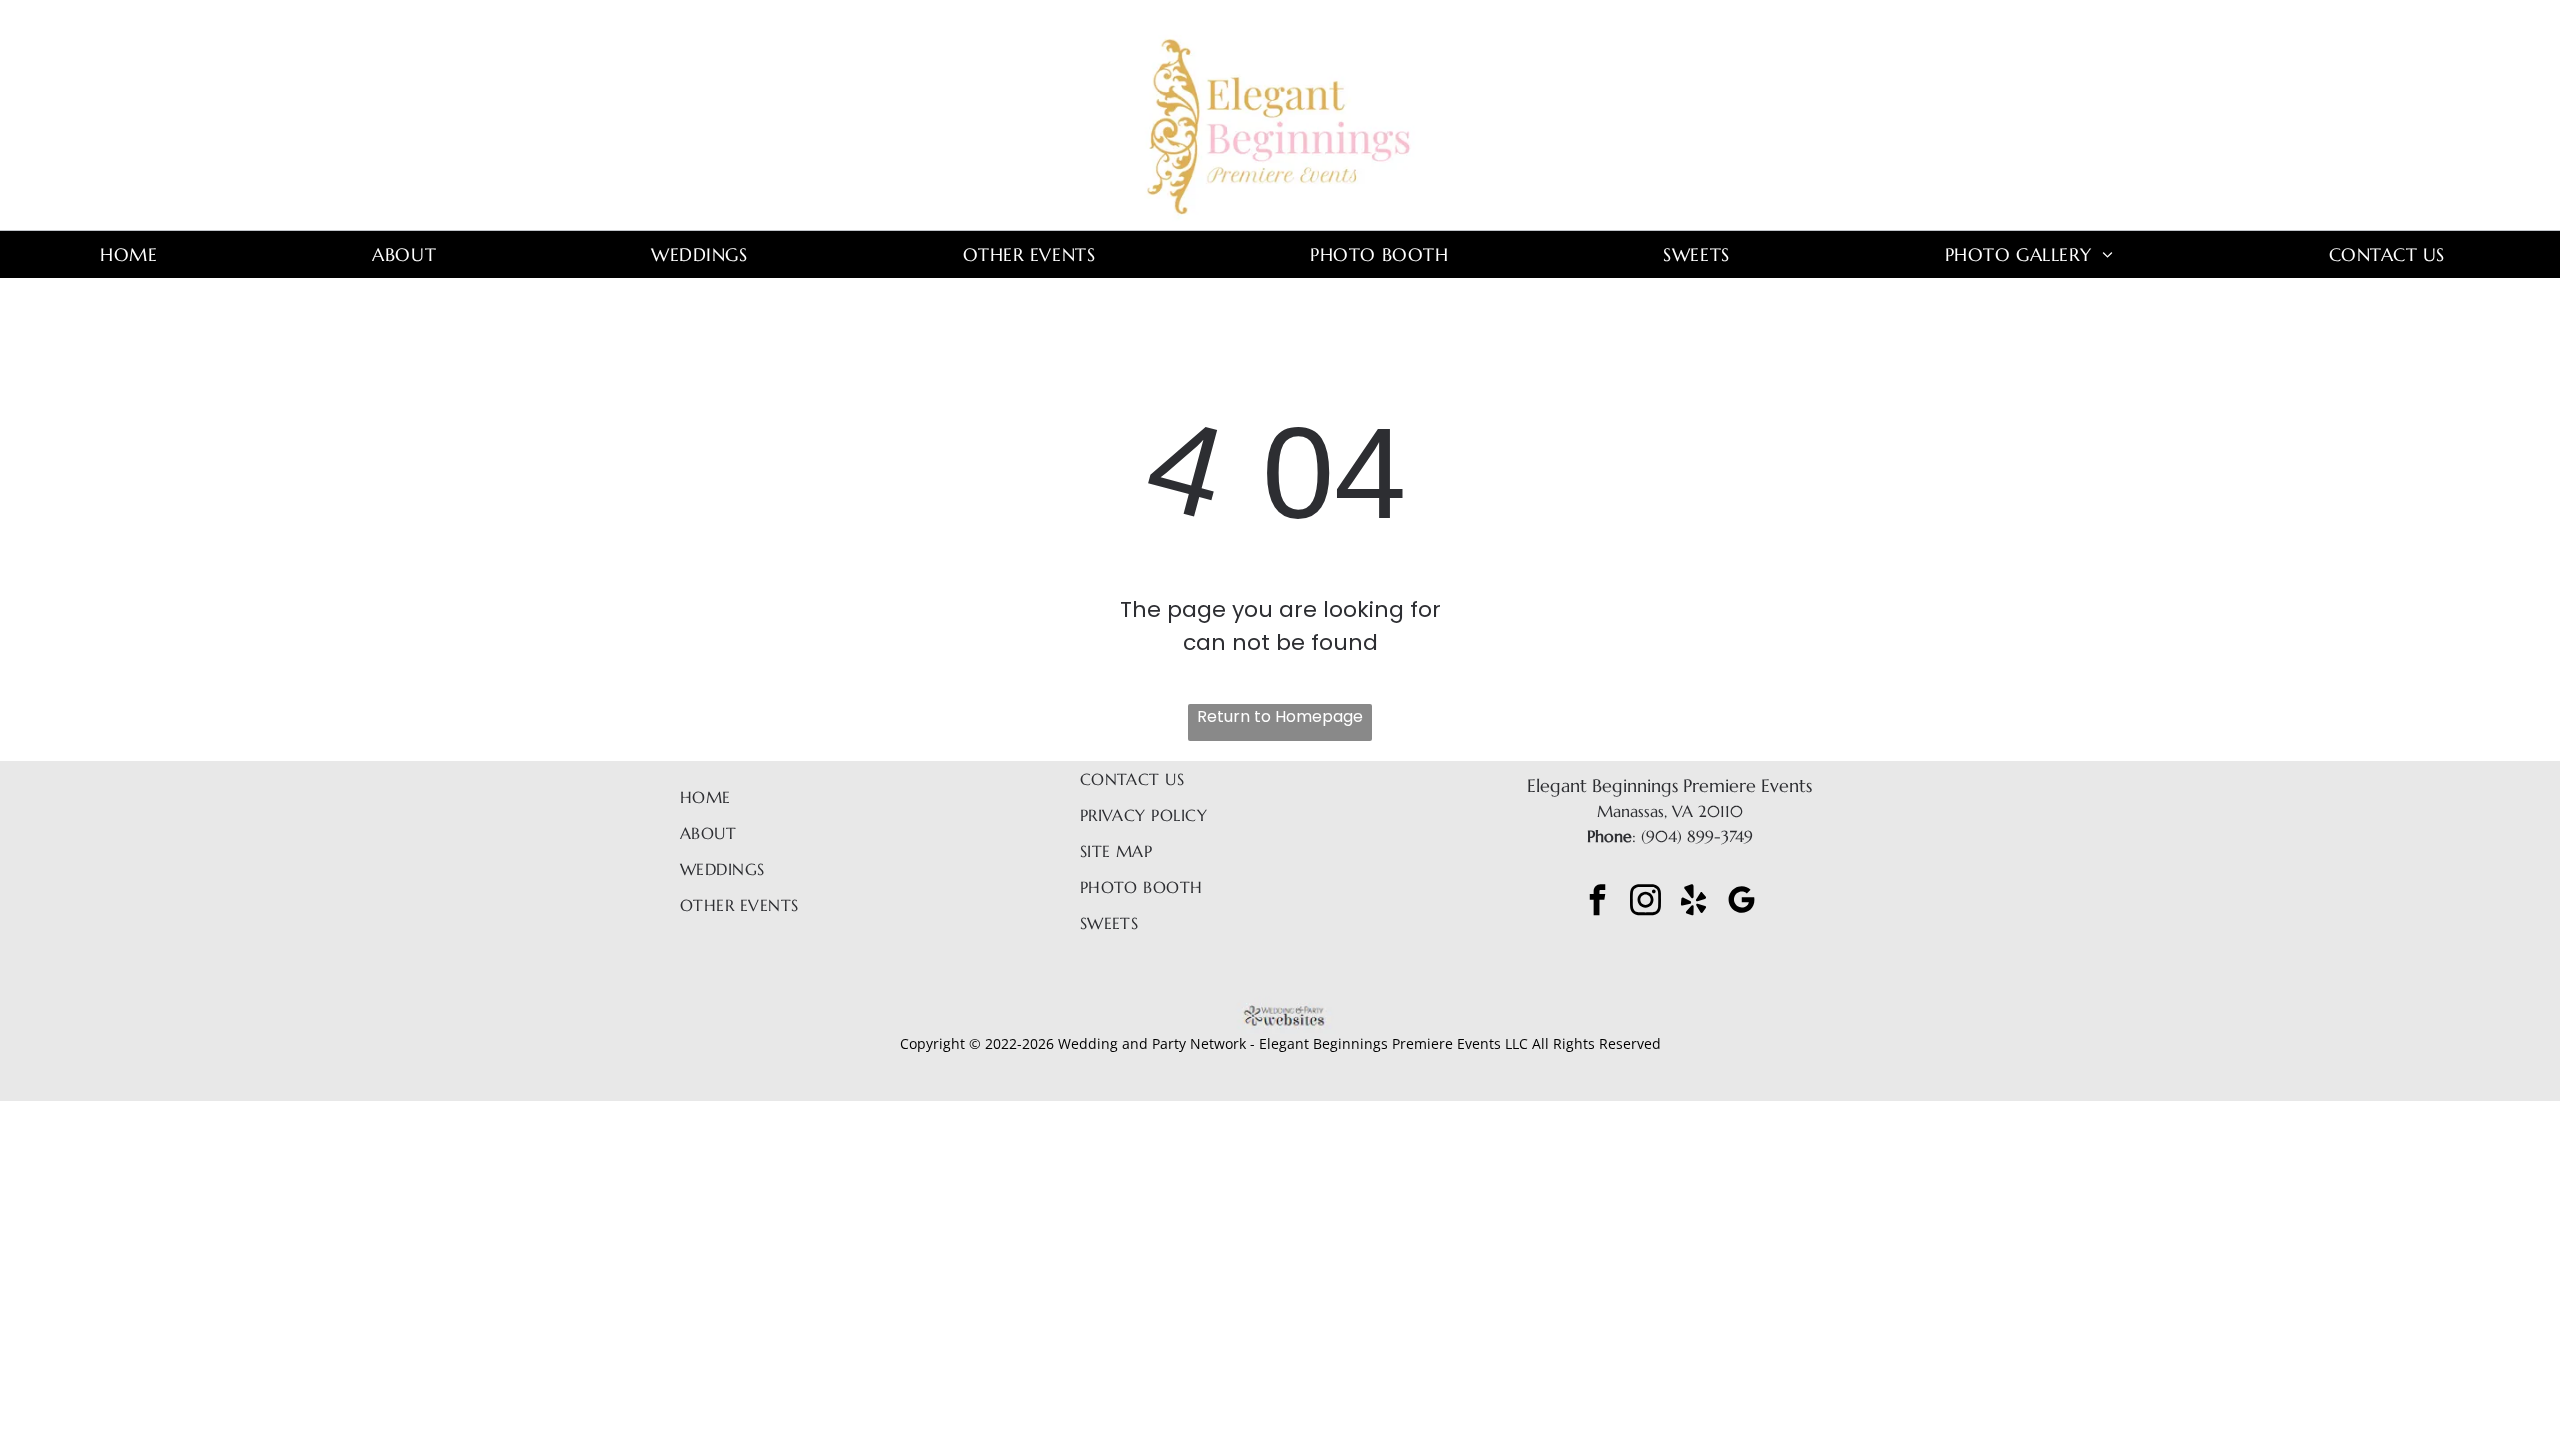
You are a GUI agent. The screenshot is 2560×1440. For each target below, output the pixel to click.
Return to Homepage (1280, 716)
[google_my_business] (1742, 902)
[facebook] (1598, 902)
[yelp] (1694, 902)
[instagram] (1646, 902)
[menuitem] (136, 254)
